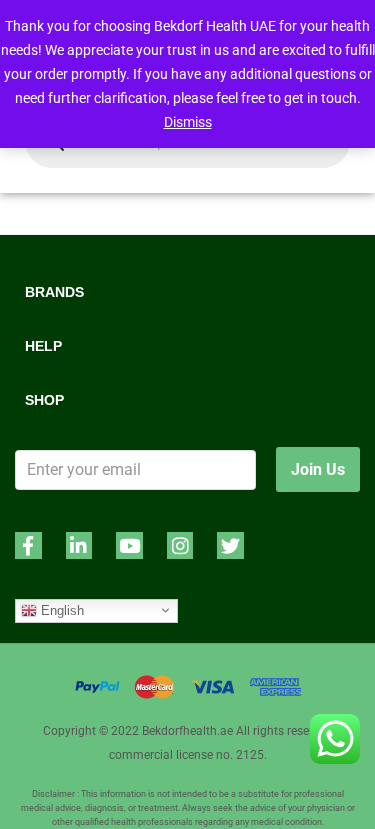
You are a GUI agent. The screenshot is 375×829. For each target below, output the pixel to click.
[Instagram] (180, 545)
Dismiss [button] (188, 122)
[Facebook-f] (28, 545)
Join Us (318, 469)
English (60, 609)
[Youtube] (129, 545)
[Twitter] (230, 545)
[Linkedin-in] (79, 545)
